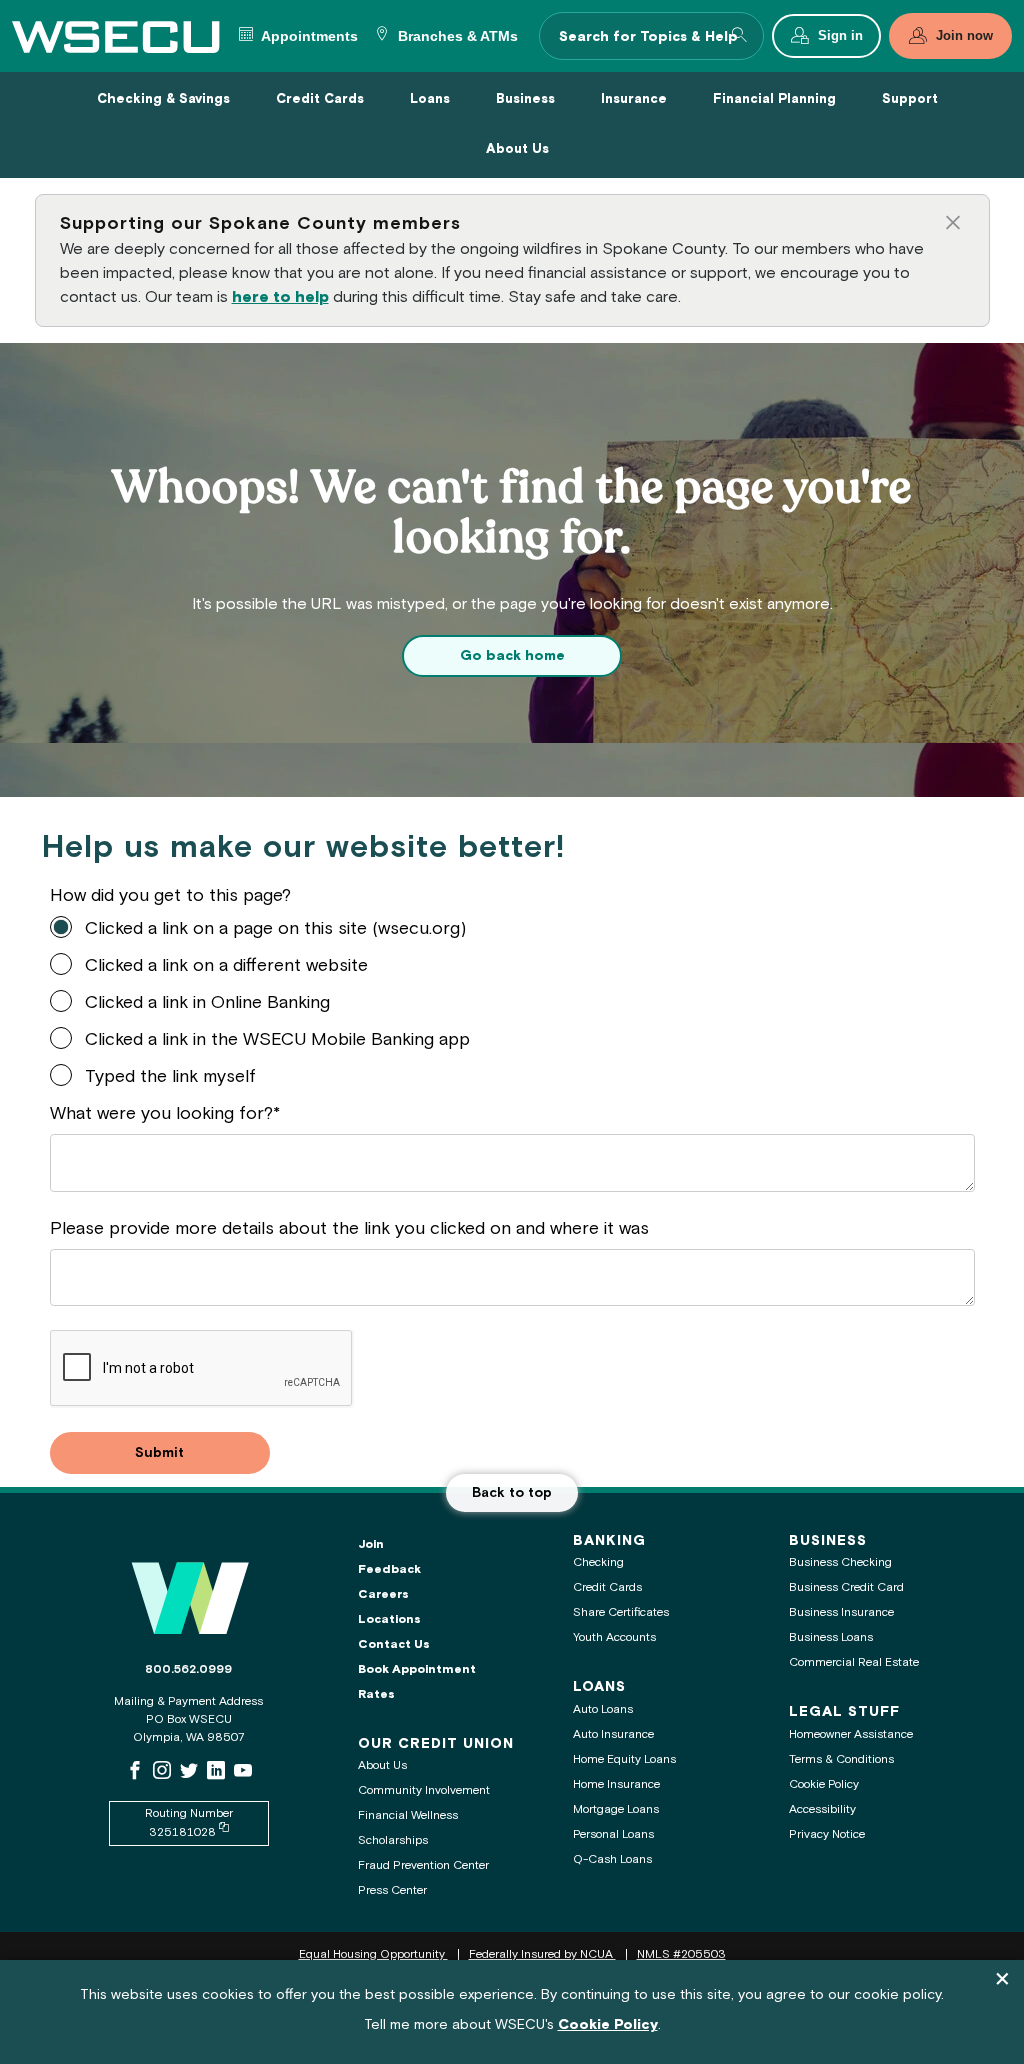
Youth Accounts (614, 1637)
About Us (382, 1765)
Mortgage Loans (616, 1809)
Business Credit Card (846, 1587)
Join (371, 1544)
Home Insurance (616, 1784)
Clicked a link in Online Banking (207, 1003)
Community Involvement (424, 1790)
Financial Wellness (408, 1815)
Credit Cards (607, 1587)
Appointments (308, 36)
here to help (280, 297)
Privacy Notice (827, 1834)
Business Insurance (841, 1612)
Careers (383, 1594)
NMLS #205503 (681, 1954)
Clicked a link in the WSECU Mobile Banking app (277, 1040)
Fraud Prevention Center (423, 1865)
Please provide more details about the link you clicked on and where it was (349, 1229)
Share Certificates (621, 1612)
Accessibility (822, 1809)
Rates (376, 1694)
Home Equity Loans (624, 1759)
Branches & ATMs (456, 36)
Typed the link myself (170, 1077)
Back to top (512, 1493)
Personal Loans (613, 1834)
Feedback (389, 1569)
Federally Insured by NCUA (542, 1954)
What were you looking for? (161, 1114)
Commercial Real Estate (854, 1662)
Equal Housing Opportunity (373, 1954)
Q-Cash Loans (612, 1859)
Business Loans (831, 1637)
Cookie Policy (824, 1784)
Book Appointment (417, 1669)
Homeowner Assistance (851, 1734)
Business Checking (840, 1562)
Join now (964, 36)
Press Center (392, 1890)
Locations (389, 1619)
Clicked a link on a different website (226, 966)
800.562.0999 (188, 1669)
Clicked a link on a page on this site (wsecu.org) (275, 929)
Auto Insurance (613, 1734)
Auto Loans (603, 1709)
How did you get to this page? (170, 896)
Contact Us (394, 1644)
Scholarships (393, 1840)
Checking (598, 1562)
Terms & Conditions (841, 1759)
